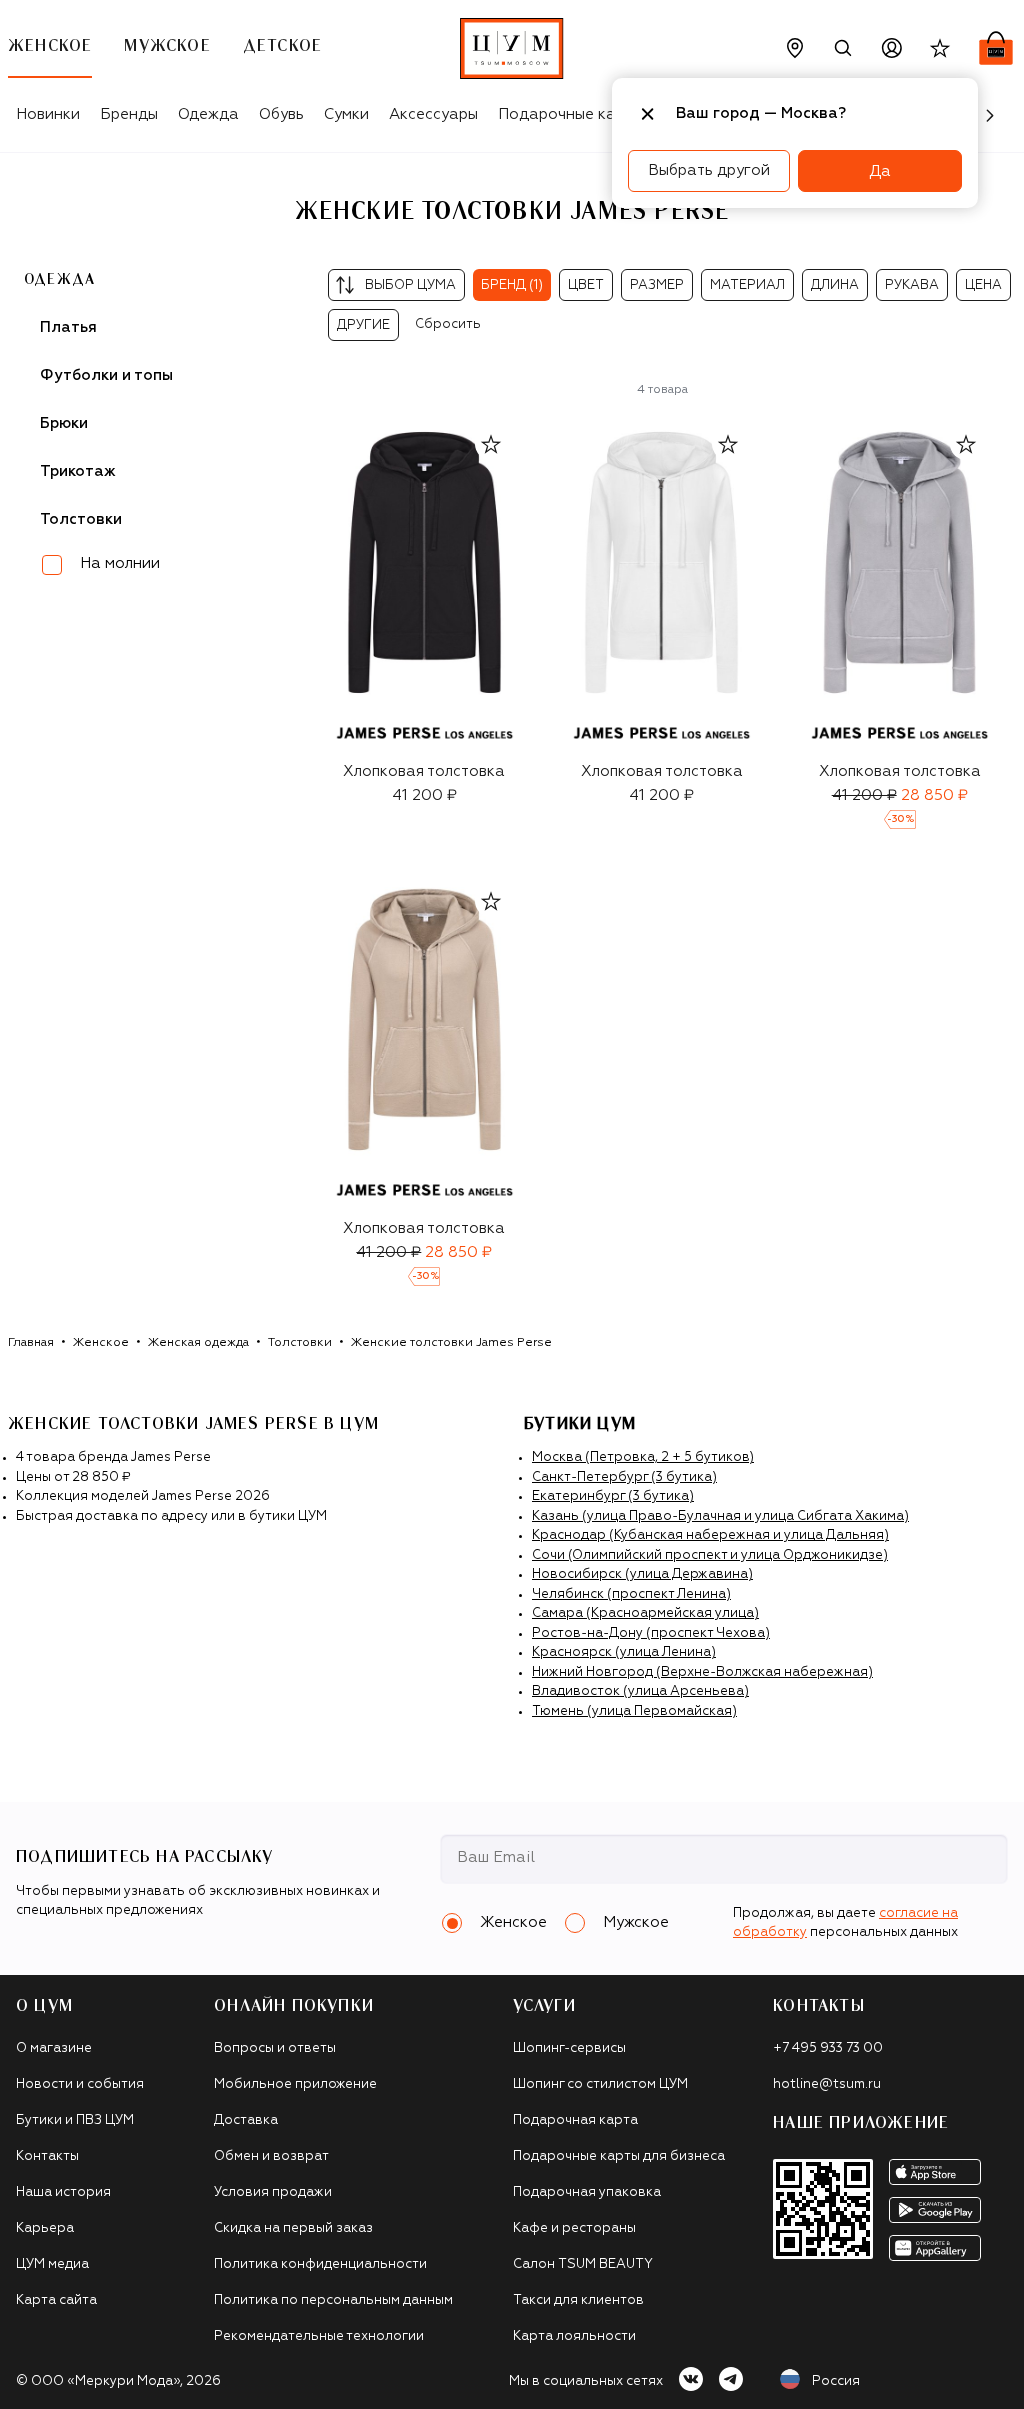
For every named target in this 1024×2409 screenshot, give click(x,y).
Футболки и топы (106, 375)
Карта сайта (56, 2300)
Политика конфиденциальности (320, 2264)
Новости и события (80, 2084)
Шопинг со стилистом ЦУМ (600, 2084)
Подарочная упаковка (587, 2192)
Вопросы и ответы (275, 2048)
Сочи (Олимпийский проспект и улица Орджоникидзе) (710, 1555)
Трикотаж (78, 471)
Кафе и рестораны (574, 2228)
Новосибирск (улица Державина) (642, 1574)
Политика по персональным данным (333, 2300)
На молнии (120, 563)
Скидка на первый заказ (293, 2228)
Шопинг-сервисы (569, 2048)
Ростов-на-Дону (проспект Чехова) (651, 1633)
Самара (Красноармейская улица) (645, 1613)
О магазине (54, 2048)
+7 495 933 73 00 (828, 2048)
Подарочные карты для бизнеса (619, 2156)
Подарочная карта (575, 2120)
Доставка (246, 2120)
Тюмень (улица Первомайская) (634, 1711)
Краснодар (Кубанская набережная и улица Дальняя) (710, 1535)
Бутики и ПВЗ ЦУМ (75, 2120)
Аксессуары (433, 114)
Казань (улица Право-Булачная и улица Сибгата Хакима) (720, 1516)
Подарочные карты (570, 114)
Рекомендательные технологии (319, 2336)
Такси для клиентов (578, 2300)
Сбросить (448, 324)
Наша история (63, 2192)
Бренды (129, 114)
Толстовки (300, 1343)
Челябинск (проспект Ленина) (631, 1594)
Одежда (208, 114)
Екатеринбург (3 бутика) (613, 1496)
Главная (31, 1343)
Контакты (47, 2156)
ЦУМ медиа (52, 2264)
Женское (101, 1343)
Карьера (45, 2228)
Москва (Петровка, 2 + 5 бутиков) (643, 1457)
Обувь (281, 114)
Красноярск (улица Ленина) (624, 1652)
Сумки (346, 114)
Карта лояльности (574, 2336)
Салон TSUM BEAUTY (583, 2264)
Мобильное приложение (295, 2084)
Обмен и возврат (271, 2156)
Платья (68, 327)
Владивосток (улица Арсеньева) (640, 1691)
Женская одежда (198, 1343)
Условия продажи (273, 2192)
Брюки (64, 423)
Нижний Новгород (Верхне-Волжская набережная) (702, 1672)
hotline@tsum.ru (827, 2084)
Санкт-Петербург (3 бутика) (624, 1477)
